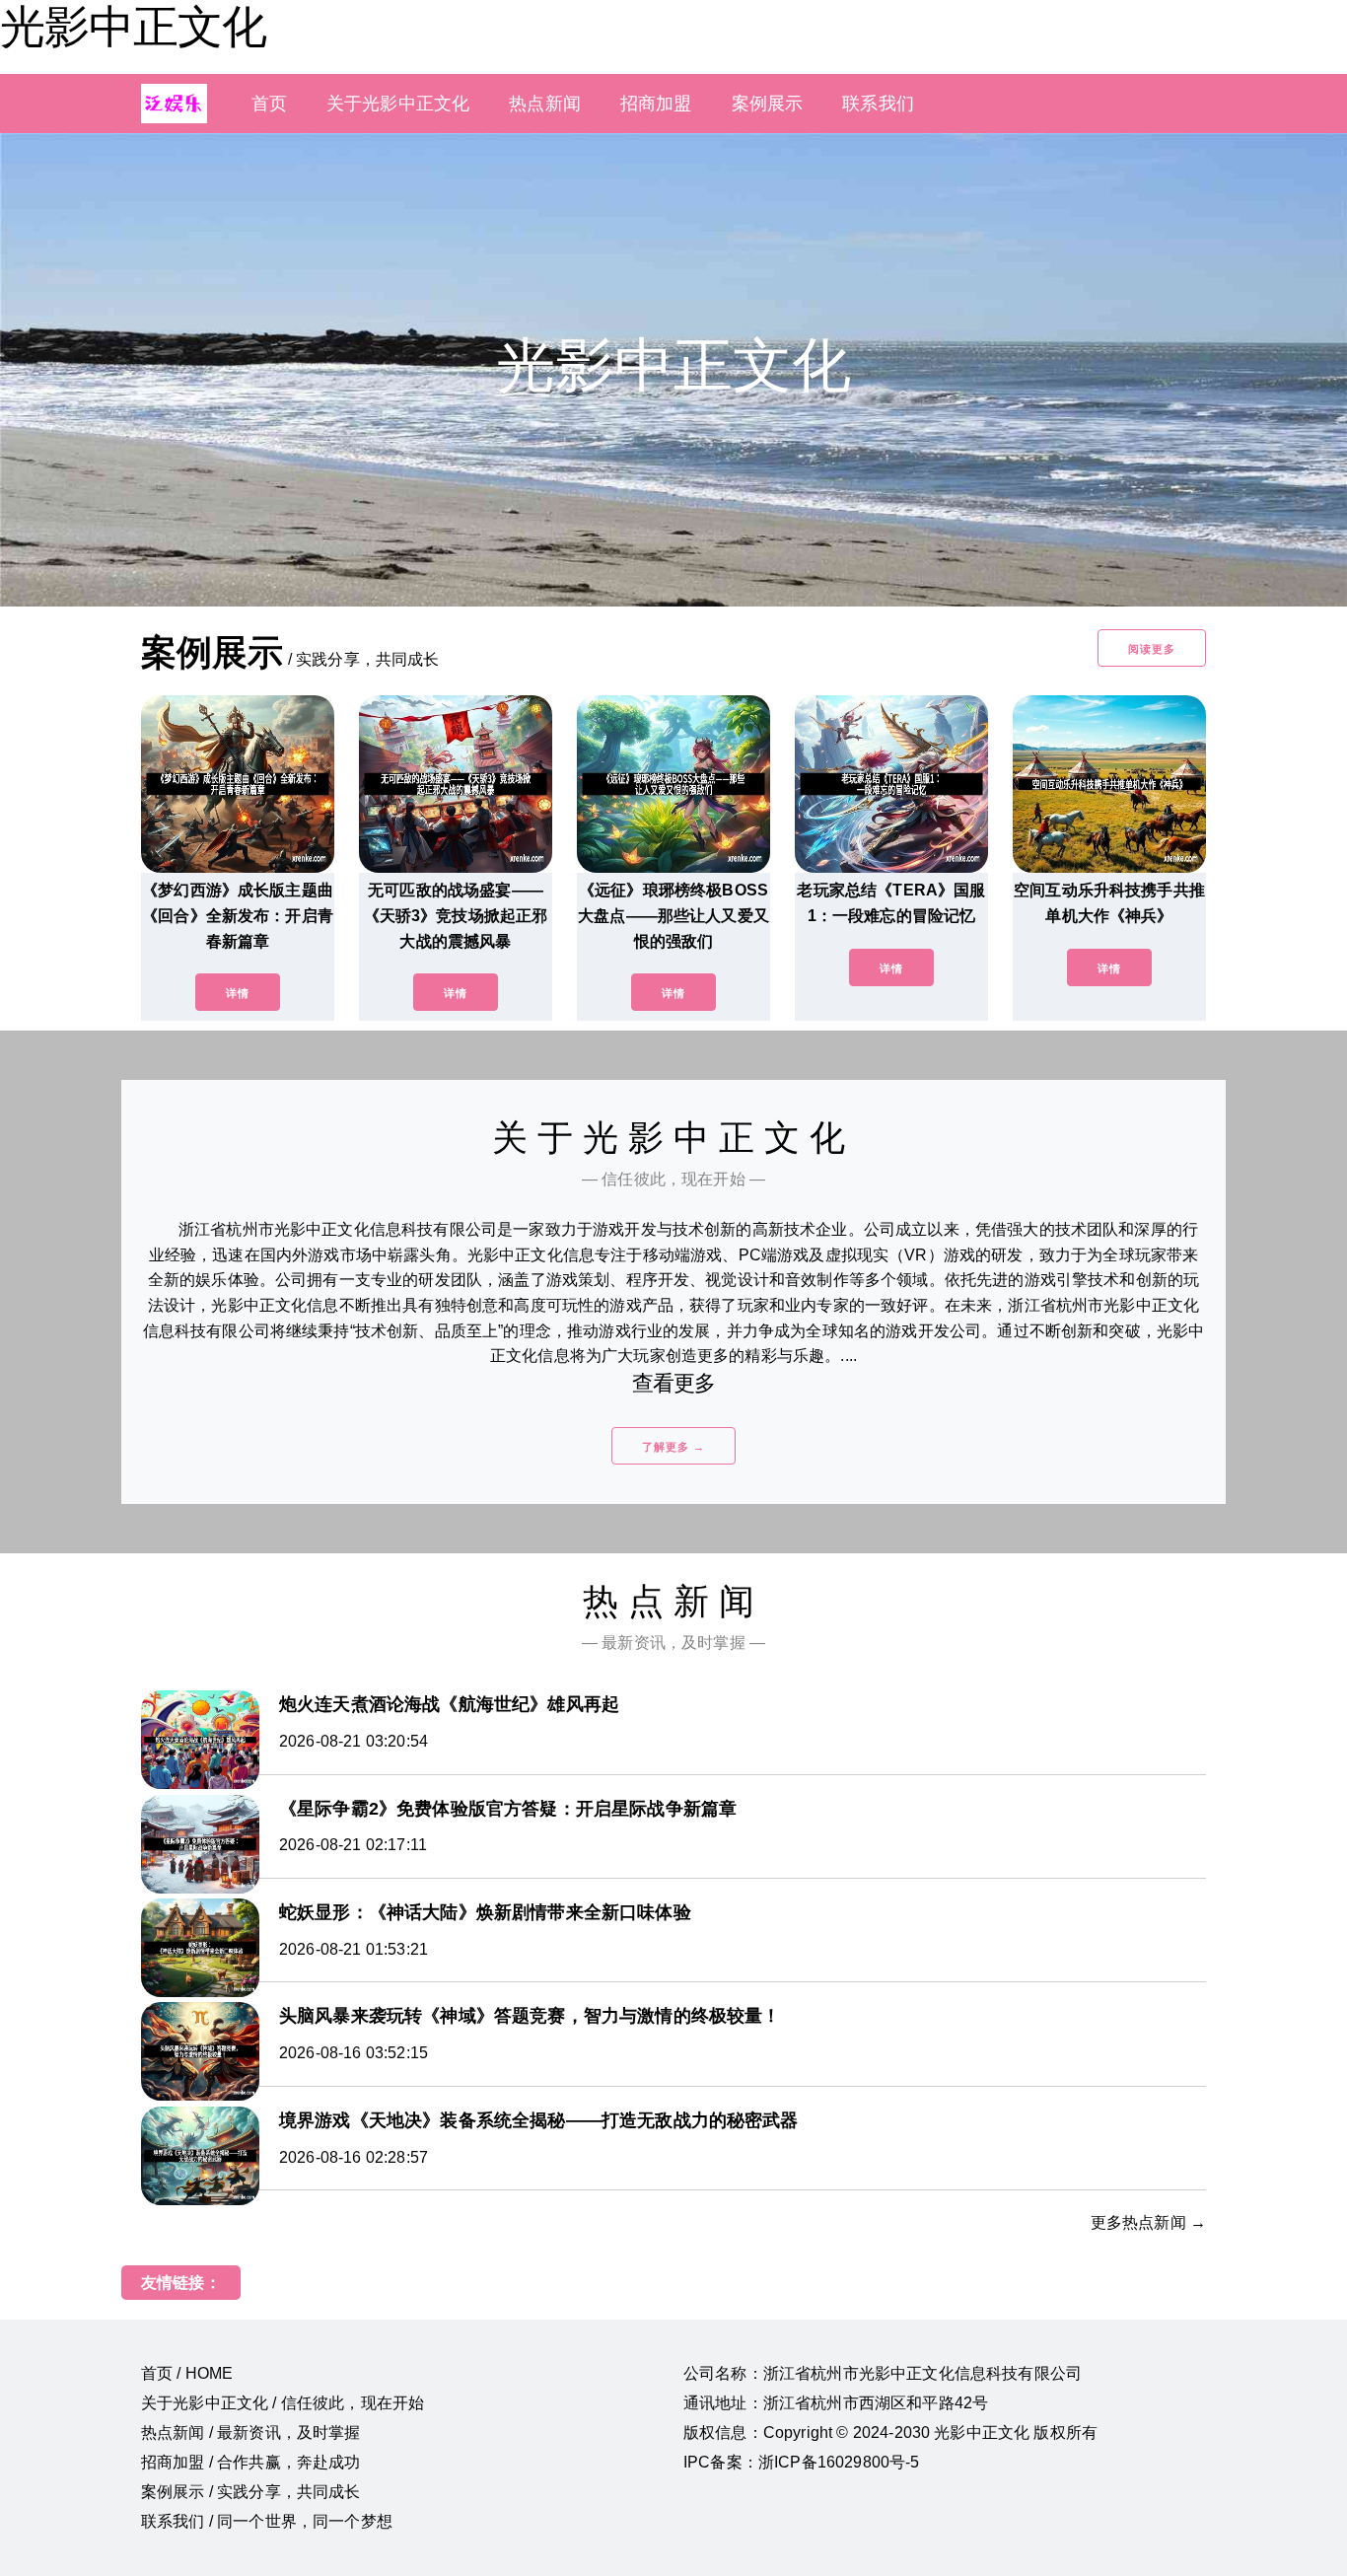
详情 (238, 993)
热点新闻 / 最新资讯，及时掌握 (251, 2433)
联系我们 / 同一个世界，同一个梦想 (267, 2521)
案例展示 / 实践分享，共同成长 (251, 2492)
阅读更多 (1152, 649)
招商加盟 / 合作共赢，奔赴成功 (251, 2462)
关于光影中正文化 (398, 104)
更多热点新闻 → (1148, 2222)
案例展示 (768, 104)
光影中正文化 (133, 27)
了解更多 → (673, 1447)
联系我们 (878, 104)
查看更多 (674, 1383)
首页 (269, 104)
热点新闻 (545, 104)
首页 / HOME (187, 2373)
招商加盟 (656, 104)
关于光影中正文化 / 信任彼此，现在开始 (283, 2403)
